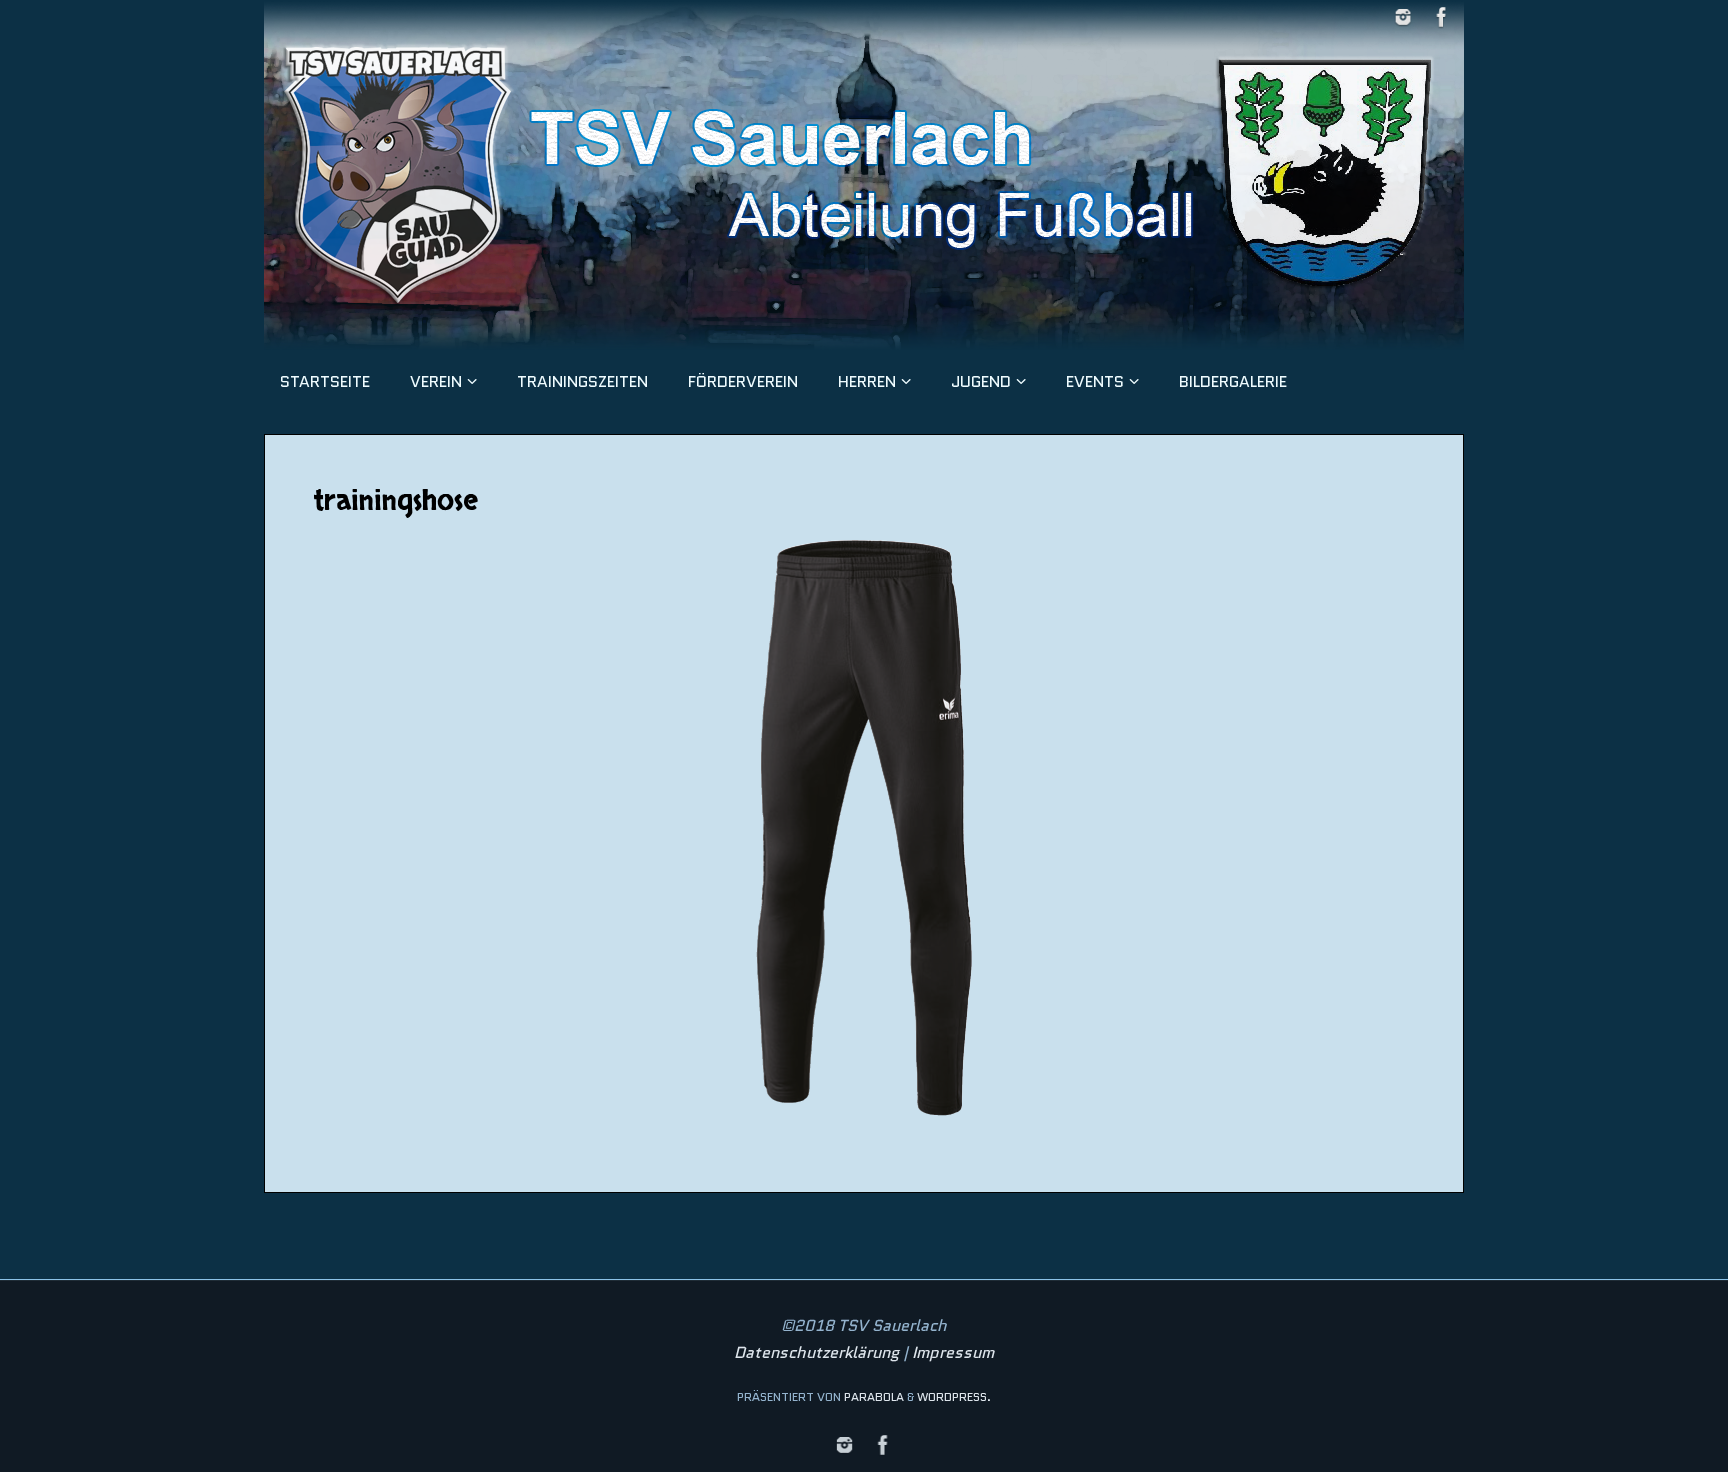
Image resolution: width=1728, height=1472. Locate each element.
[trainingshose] (864, 828)
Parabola (874, 1396)
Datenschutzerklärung (816, 1352)
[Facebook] (1442, 17)
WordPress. (954, 1396)
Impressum (953, 1352)
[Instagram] (1403, 17)
